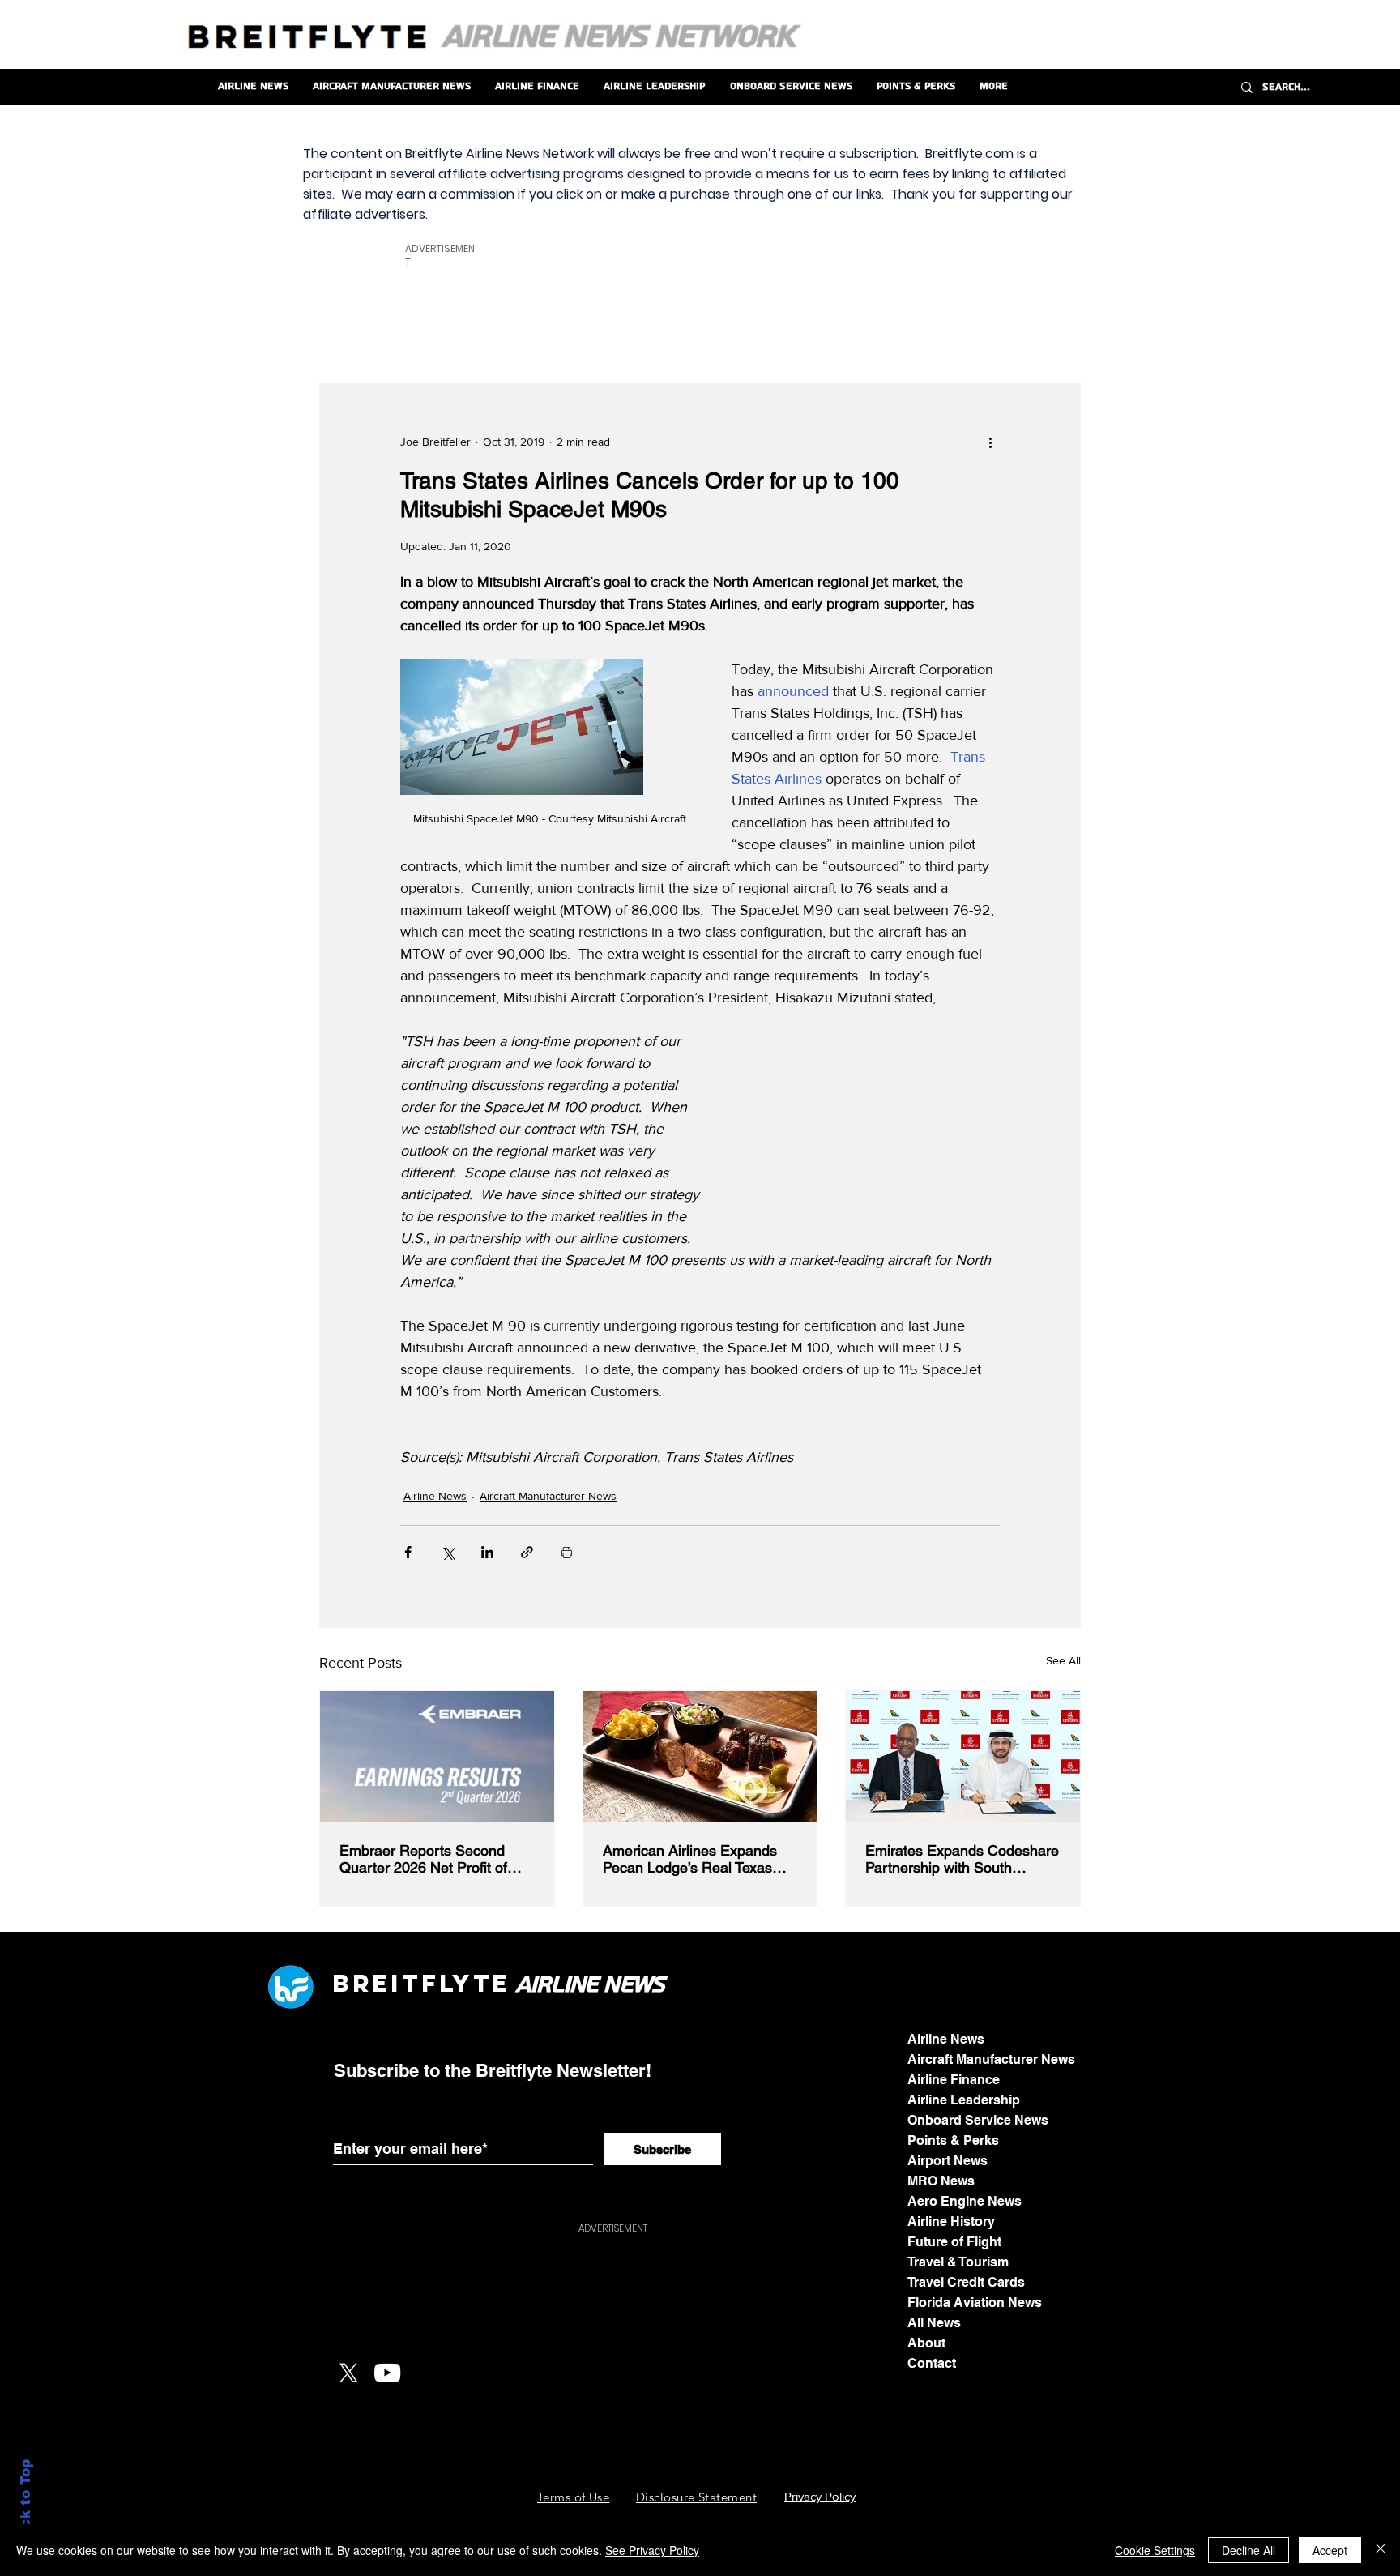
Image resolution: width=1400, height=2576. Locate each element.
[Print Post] (567, 1552)
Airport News (948, 2161)
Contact (932, 2363)
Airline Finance (954, 2080)
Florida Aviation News (975, 2303)
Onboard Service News (978, 2120)
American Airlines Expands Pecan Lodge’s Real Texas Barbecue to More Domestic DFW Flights (693, 1859)
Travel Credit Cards (966, 2282)
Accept (1330, 2550)
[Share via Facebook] (408, 1552)
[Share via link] (527, 1552)
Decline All (1248, 2550)
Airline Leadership (964, 2100)
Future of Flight (954, 2242)
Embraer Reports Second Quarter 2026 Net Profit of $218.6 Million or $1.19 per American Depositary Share (429, 1859)
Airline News (435, 1496)
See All (1063, 1660)
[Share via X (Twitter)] (448, 1552)
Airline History (951, 2221)
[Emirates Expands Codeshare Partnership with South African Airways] (963, 1757)
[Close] (1381, 2550)
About (926, 2343)
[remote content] (873, 1134)
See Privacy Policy (652, 2550)
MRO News (941, 2181)
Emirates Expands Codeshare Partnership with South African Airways (962, 1859)
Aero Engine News (965, 2201)
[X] (348, 2373)
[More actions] (990, 442)
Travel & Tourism (958, 2262)
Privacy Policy (820, 2496)
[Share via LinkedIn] (487, 1552)
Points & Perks (953, 2140)
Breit (377, 1983)
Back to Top (26, 2503)
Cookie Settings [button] (1155, 2550)
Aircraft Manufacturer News (548, 1496)
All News (934, 2323)
